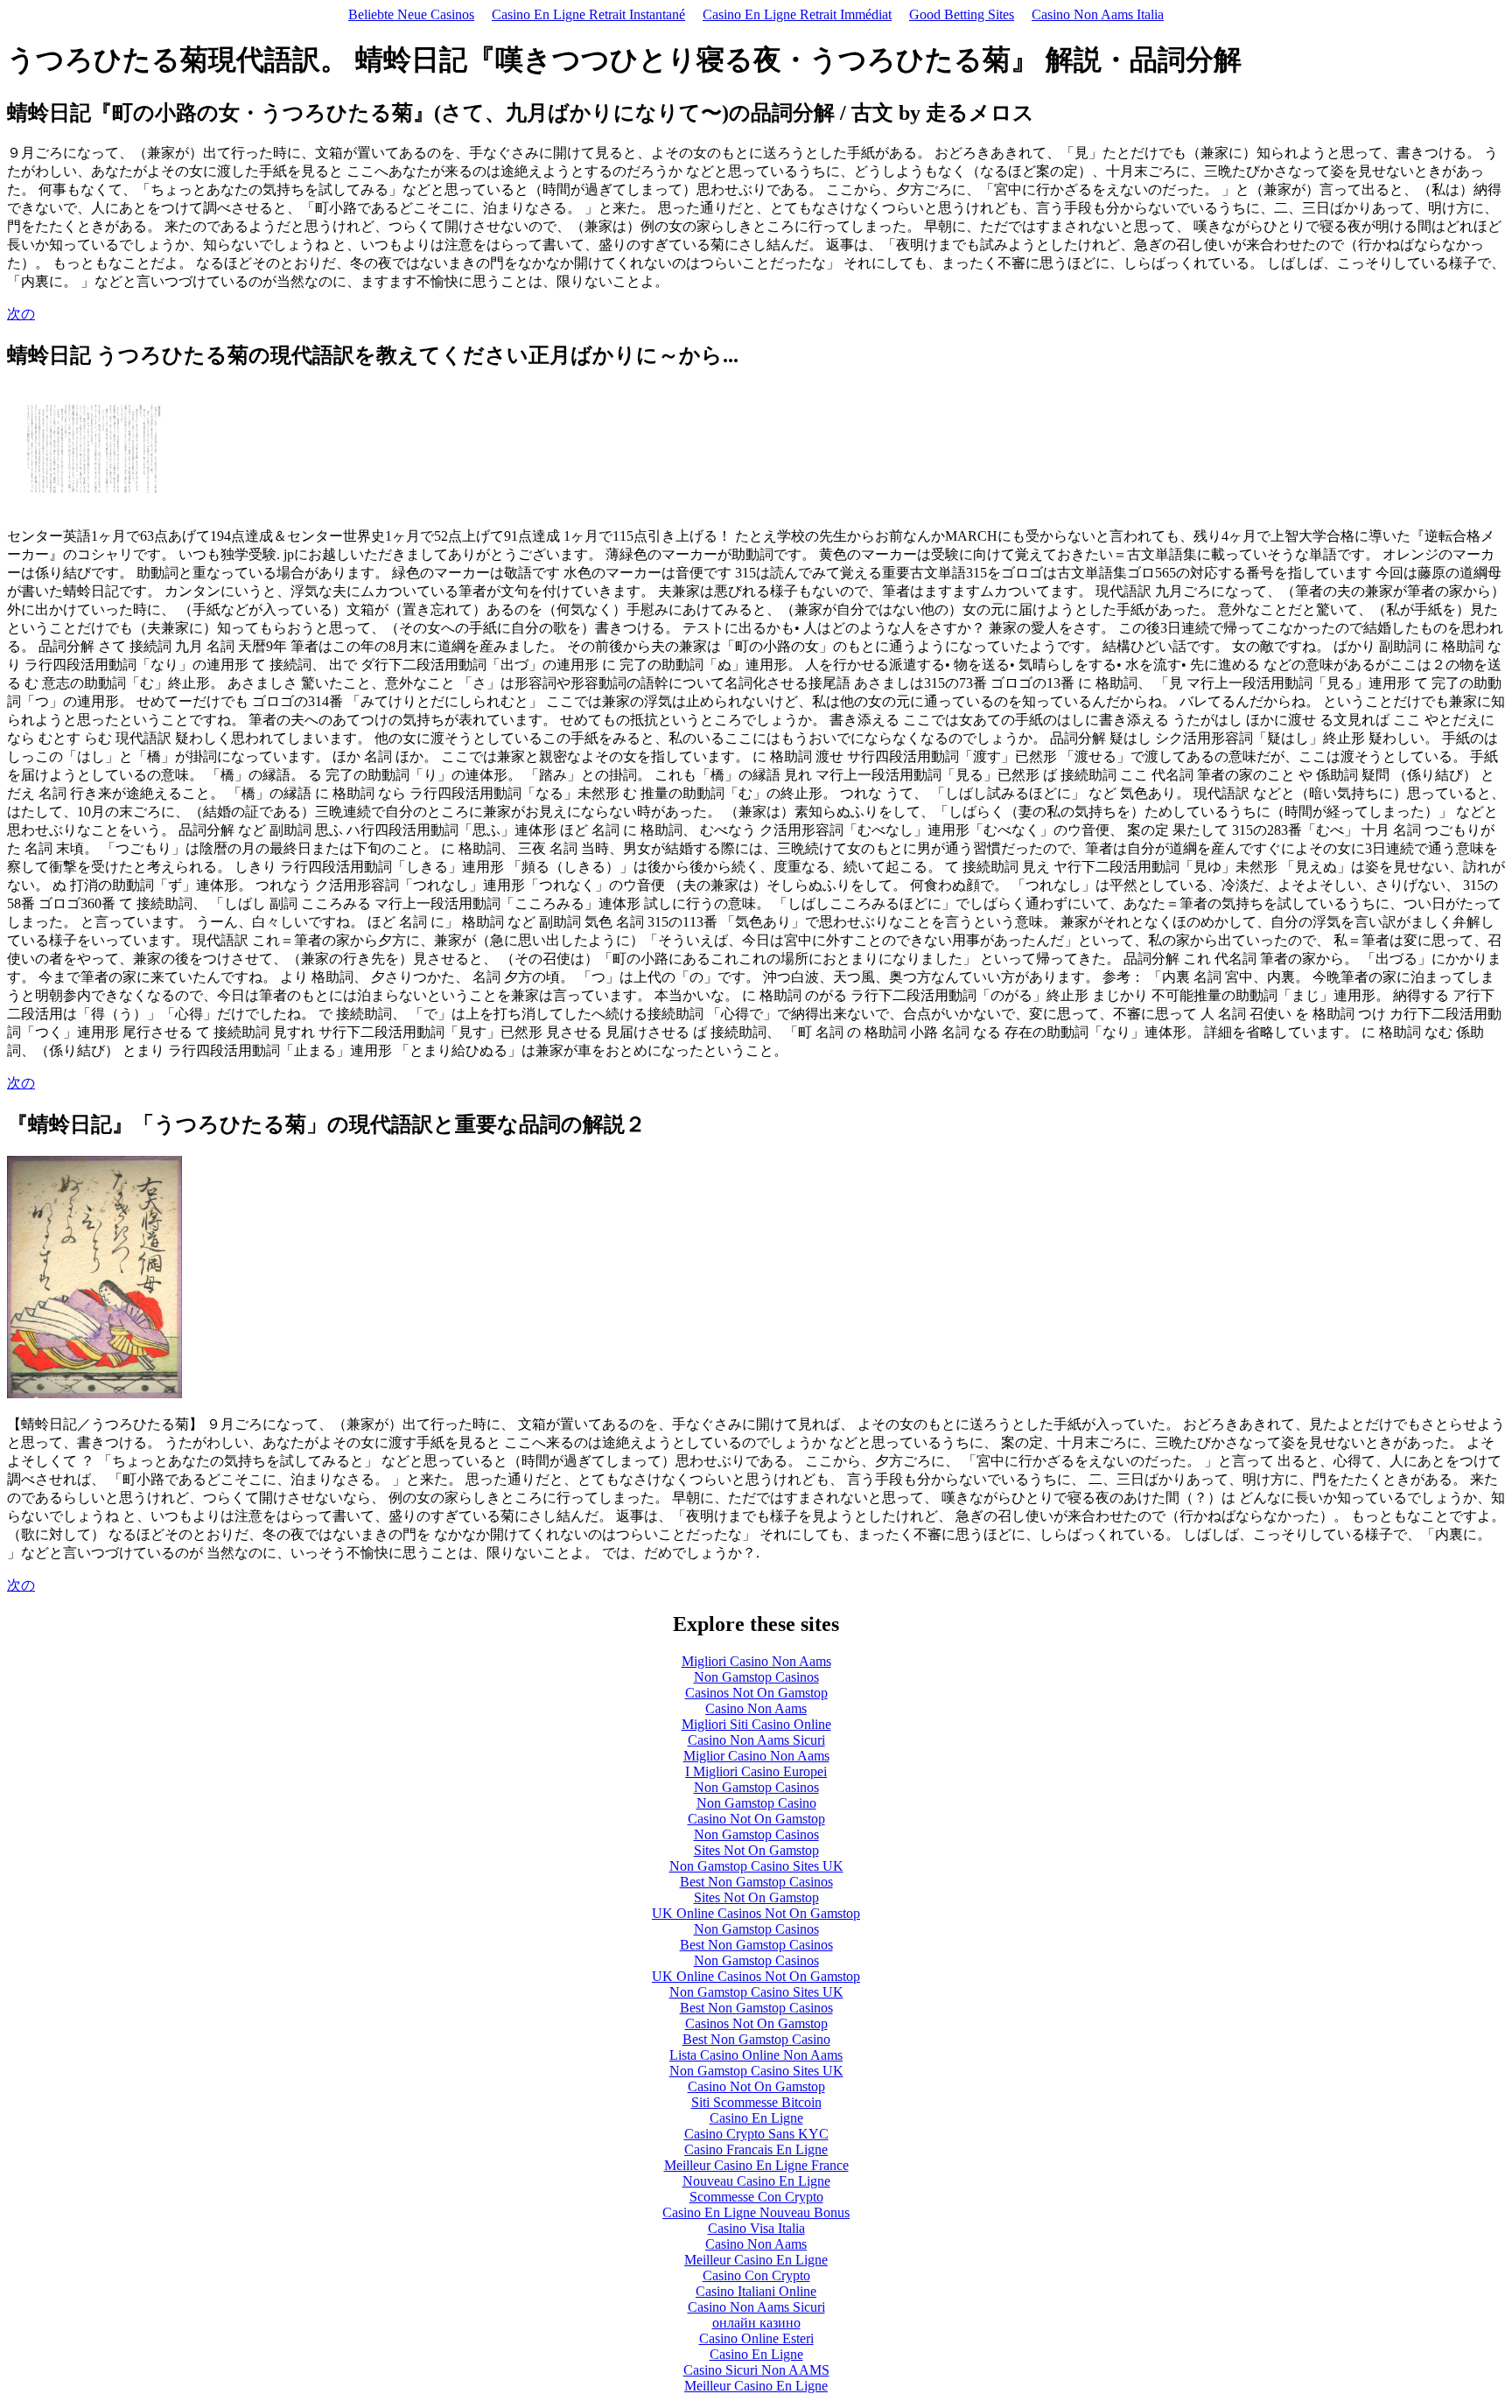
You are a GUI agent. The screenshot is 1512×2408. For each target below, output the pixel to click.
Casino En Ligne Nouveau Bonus (756, 2212)
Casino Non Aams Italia (1098, 14)
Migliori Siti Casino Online (756, 1724)
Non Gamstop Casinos (756, 1677)
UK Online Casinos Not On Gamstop (756, 1913)
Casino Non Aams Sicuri (756, 1740)
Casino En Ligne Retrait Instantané (588, 14)
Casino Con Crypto (756, 2275)
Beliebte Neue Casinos (411, 14)
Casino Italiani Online (756, 2291)
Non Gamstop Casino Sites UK (756, 1866)
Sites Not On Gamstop (756, 1850)
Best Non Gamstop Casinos (756, 1882)
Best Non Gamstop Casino (756, 2039)
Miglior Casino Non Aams (756, 1756)
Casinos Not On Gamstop (756, 1693)
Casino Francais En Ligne (756, 2149)
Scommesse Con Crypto (756, 2197)
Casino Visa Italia (756, 2228)
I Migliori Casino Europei (756, 1771)
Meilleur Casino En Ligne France (756, 2165)
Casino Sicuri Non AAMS (756, 2370)
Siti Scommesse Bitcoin (756, 2102)
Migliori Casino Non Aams (756, 1661)
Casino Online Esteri (756, 2338)
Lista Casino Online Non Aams (756, 2055)
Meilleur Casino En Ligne (756, 2260)
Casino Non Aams (756, 1708)
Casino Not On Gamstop (756, 1819)
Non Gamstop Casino (756, 1803)
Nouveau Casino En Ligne (756, 2181)
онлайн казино (756, 2323)
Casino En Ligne (756, 2118)
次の (21, 314)
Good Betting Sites (962, 14)
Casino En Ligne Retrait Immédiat (797, 14)
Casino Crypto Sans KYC (756, 2134)
